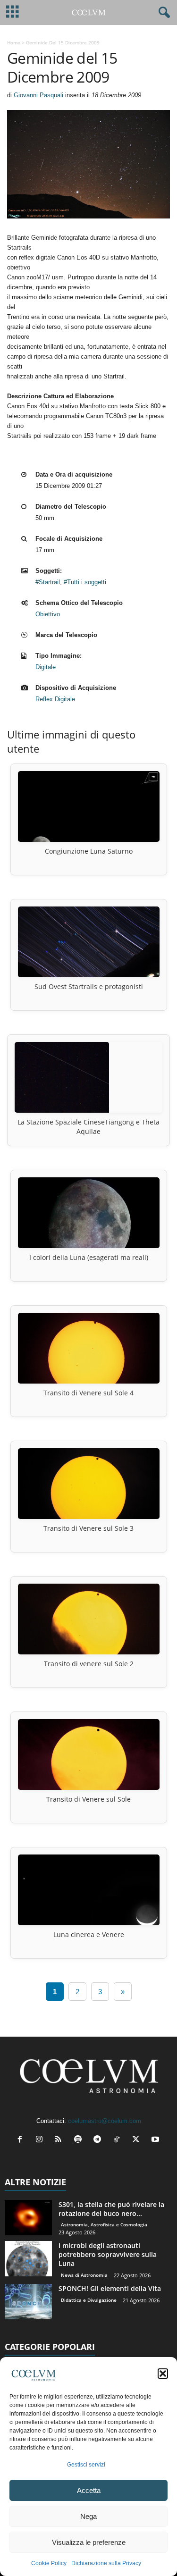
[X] (138, 2140)
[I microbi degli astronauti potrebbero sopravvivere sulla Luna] (28, 2259)
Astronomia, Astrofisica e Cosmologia (104, 2224)
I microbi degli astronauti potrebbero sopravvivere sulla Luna (108, 2254)
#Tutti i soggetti (85, 582)
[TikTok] (119, 2140)
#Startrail (48, 582)
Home (14, 42)
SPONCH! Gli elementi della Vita (110, 2288)
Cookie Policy (49, 2563)
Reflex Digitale (55, 699)
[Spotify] (80, 2140)
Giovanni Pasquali (38, 95)
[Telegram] (99, 2140)
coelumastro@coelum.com (105, 2121)
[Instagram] (41, 2140)
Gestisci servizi (86, 2465)
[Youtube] (156, 2140)
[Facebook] (22, 2140)
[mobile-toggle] (13, 13)
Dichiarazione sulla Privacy (106, 2563)
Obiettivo (48, 614)
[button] (163, 2374)
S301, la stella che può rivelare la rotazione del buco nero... (111, 2209)
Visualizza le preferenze (89, 2542)
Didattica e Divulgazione (89, 2300)
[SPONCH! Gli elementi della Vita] (28, 2302)
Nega (88, 2516)
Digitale (46, 667)
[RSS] (61, 2140)
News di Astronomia (84, 2275)
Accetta (89, 2490)
